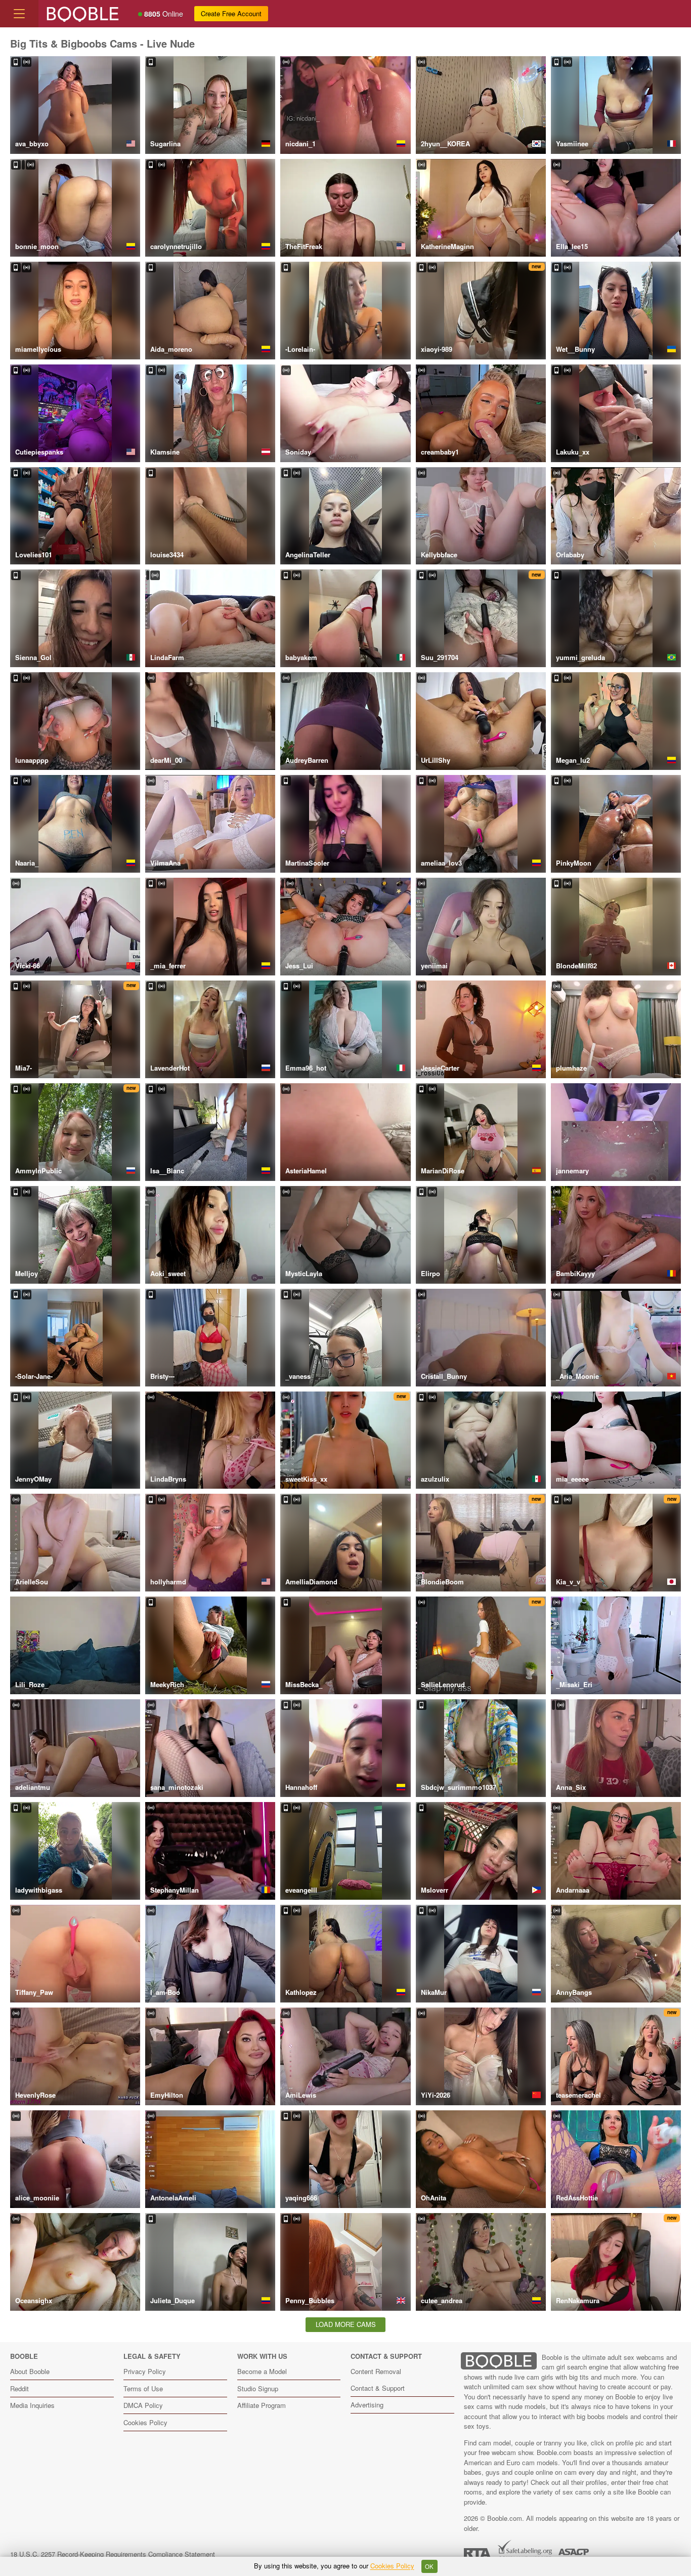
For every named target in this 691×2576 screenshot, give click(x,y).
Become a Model (262, 2371)
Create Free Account (231, 13)
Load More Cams (346, 2324)
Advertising (367, 2405)
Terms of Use (143, 2388)
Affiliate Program (262, 2405)
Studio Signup (258, 2388)
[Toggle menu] (19, 14)
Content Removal (376, 2371)
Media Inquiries (32, 2405)
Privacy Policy (145, 2371)
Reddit (19, 2388)
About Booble (30, 2371)
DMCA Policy (143, 2405)
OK (429, 2566)
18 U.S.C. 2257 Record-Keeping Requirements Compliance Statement (113, 2554)
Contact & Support (378, 2388)
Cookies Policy (145, 2422)
